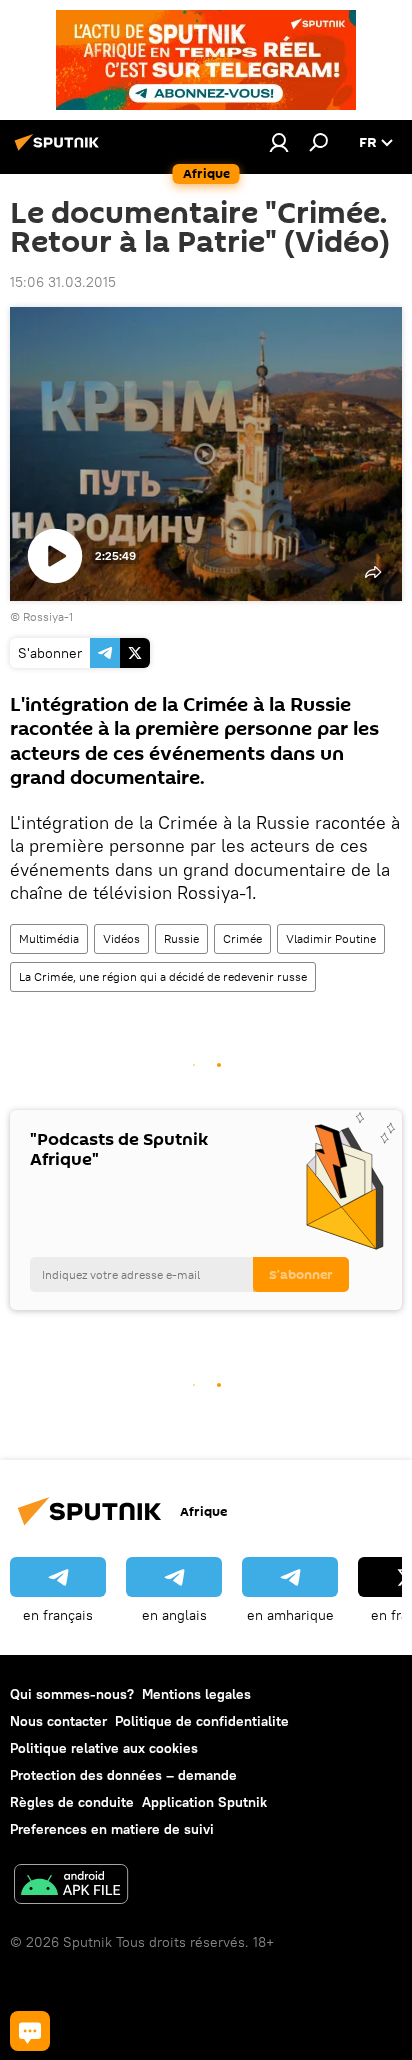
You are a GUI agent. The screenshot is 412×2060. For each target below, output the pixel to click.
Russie (181, 938)
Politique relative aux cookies (104, 1748)
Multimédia (49, 938)
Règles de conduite (72, 1802)
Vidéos (121, 938)
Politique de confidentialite (202, 1721)
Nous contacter (58, 1721)
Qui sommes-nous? (72, 1694)
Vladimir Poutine (331, 938)
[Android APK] (71, 1886)
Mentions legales (196, 1694)
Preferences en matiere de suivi (112, 1829)
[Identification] (279, 142)
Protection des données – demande (123, 1775)
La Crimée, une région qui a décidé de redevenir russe (163, 976)
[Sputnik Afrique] (60, 150)
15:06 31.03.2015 (63, 282)
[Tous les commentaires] (30, 2031)
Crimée (242, 938)
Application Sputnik (204, 1802)
